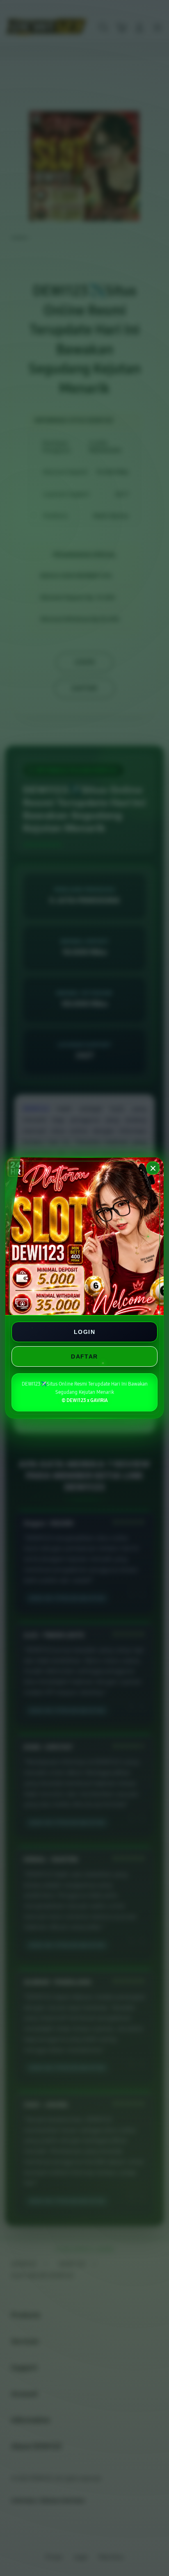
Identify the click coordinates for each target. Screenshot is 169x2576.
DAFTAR (84, 1356)
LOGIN (84, 1332)
